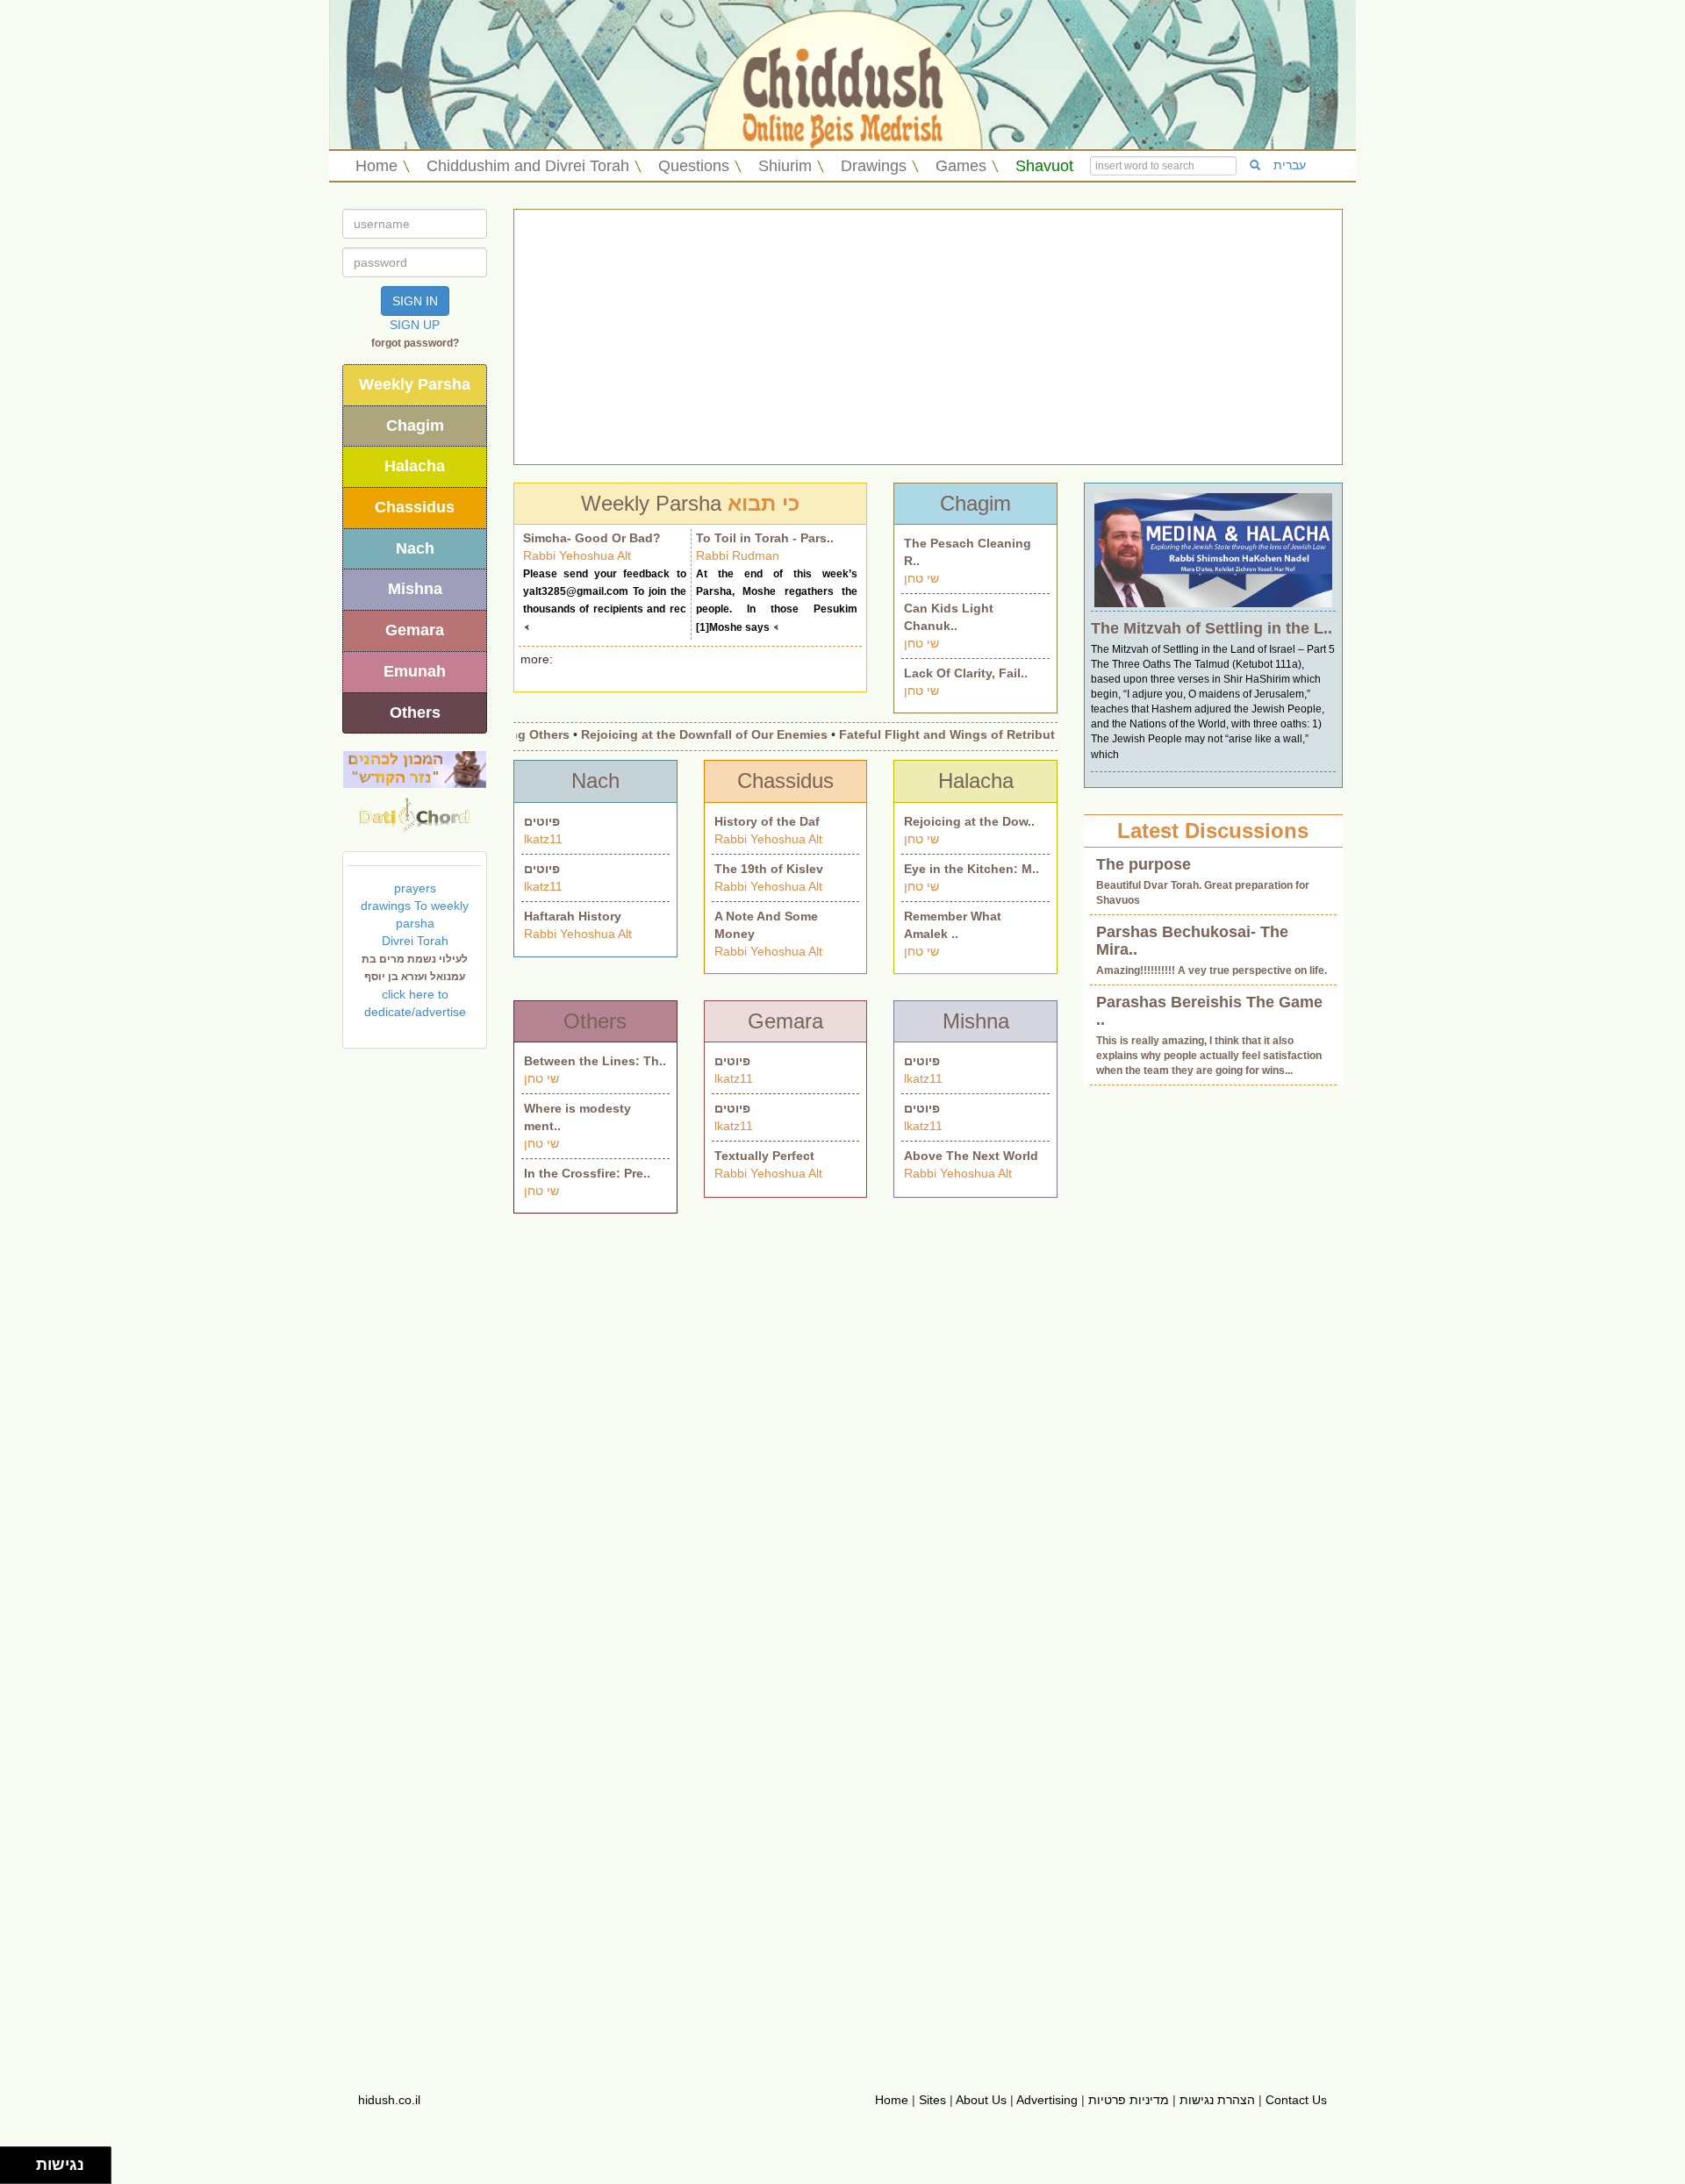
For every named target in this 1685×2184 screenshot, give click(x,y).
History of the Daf (767, 821)
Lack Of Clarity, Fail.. (966, 673)
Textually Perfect (764, 1156)
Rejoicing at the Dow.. (969, 821)
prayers (415, 888)
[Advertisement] (928, 337)
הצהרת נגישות (1217, 2100)
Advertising (1047, 2100)
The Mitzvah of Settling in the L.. (1212, 628)
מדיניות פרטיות (1129, 2100)
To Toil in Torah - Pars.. (765, 538)
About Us (981, 2100)
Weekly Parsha (415, 384)
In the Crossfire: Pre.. (587, 1173)
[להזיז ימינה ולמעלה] (23, 2161)
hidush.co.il (389, 2100)
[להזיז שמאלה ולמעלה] (14, 2161)
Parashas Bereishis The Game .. (1209, 1011)
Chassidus (415, 507)
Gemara (415, 630)
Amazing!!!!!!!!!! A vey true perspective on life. (1212, 970)
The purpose (1144, 864)
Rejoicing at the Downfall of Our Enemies (674, 734)
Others (415, 712)
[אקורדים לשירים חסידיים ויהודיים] (415, 810)
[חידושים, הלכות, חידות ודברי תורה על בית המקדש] (415, 769)
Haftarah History (573, 916)
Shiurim (785, 166)
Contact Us (1296, 2100)
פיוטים (542, 821)
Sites (932, 2100)
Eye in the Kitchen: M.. (972, 869)
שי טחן (921, 578)
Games (961, 166)
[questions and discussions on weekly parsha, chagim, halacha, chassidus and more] (1213, 548)
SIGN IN (415, 301)
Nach (415, 548)
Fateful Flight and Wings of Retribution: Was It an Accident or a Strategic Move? (1050, 734)
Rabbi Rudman (738, 555)
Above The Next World (971, 1156)
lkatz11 (543, 839)
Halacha (415, 466)
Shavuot (1044, 166)
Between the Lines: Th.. (595, 1061)
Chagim (415, 426)
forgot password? (415, 343)
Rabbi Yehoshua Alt (577, 555)
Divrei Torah (415, 941)
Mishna (415, 589)
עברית (1290, 165)
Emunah (415, 671)
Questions (694, 166)
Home (376, 166)
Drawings (874, 166)
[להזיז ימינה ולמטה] (23, 2170)
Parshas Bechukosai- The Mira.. (1192, 941)
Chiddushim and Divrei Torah (528, 166)
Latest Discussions (1213, 831)
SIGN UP (415, 325)
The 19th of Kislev (769, 869)
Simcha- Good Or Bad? (592, 538)
